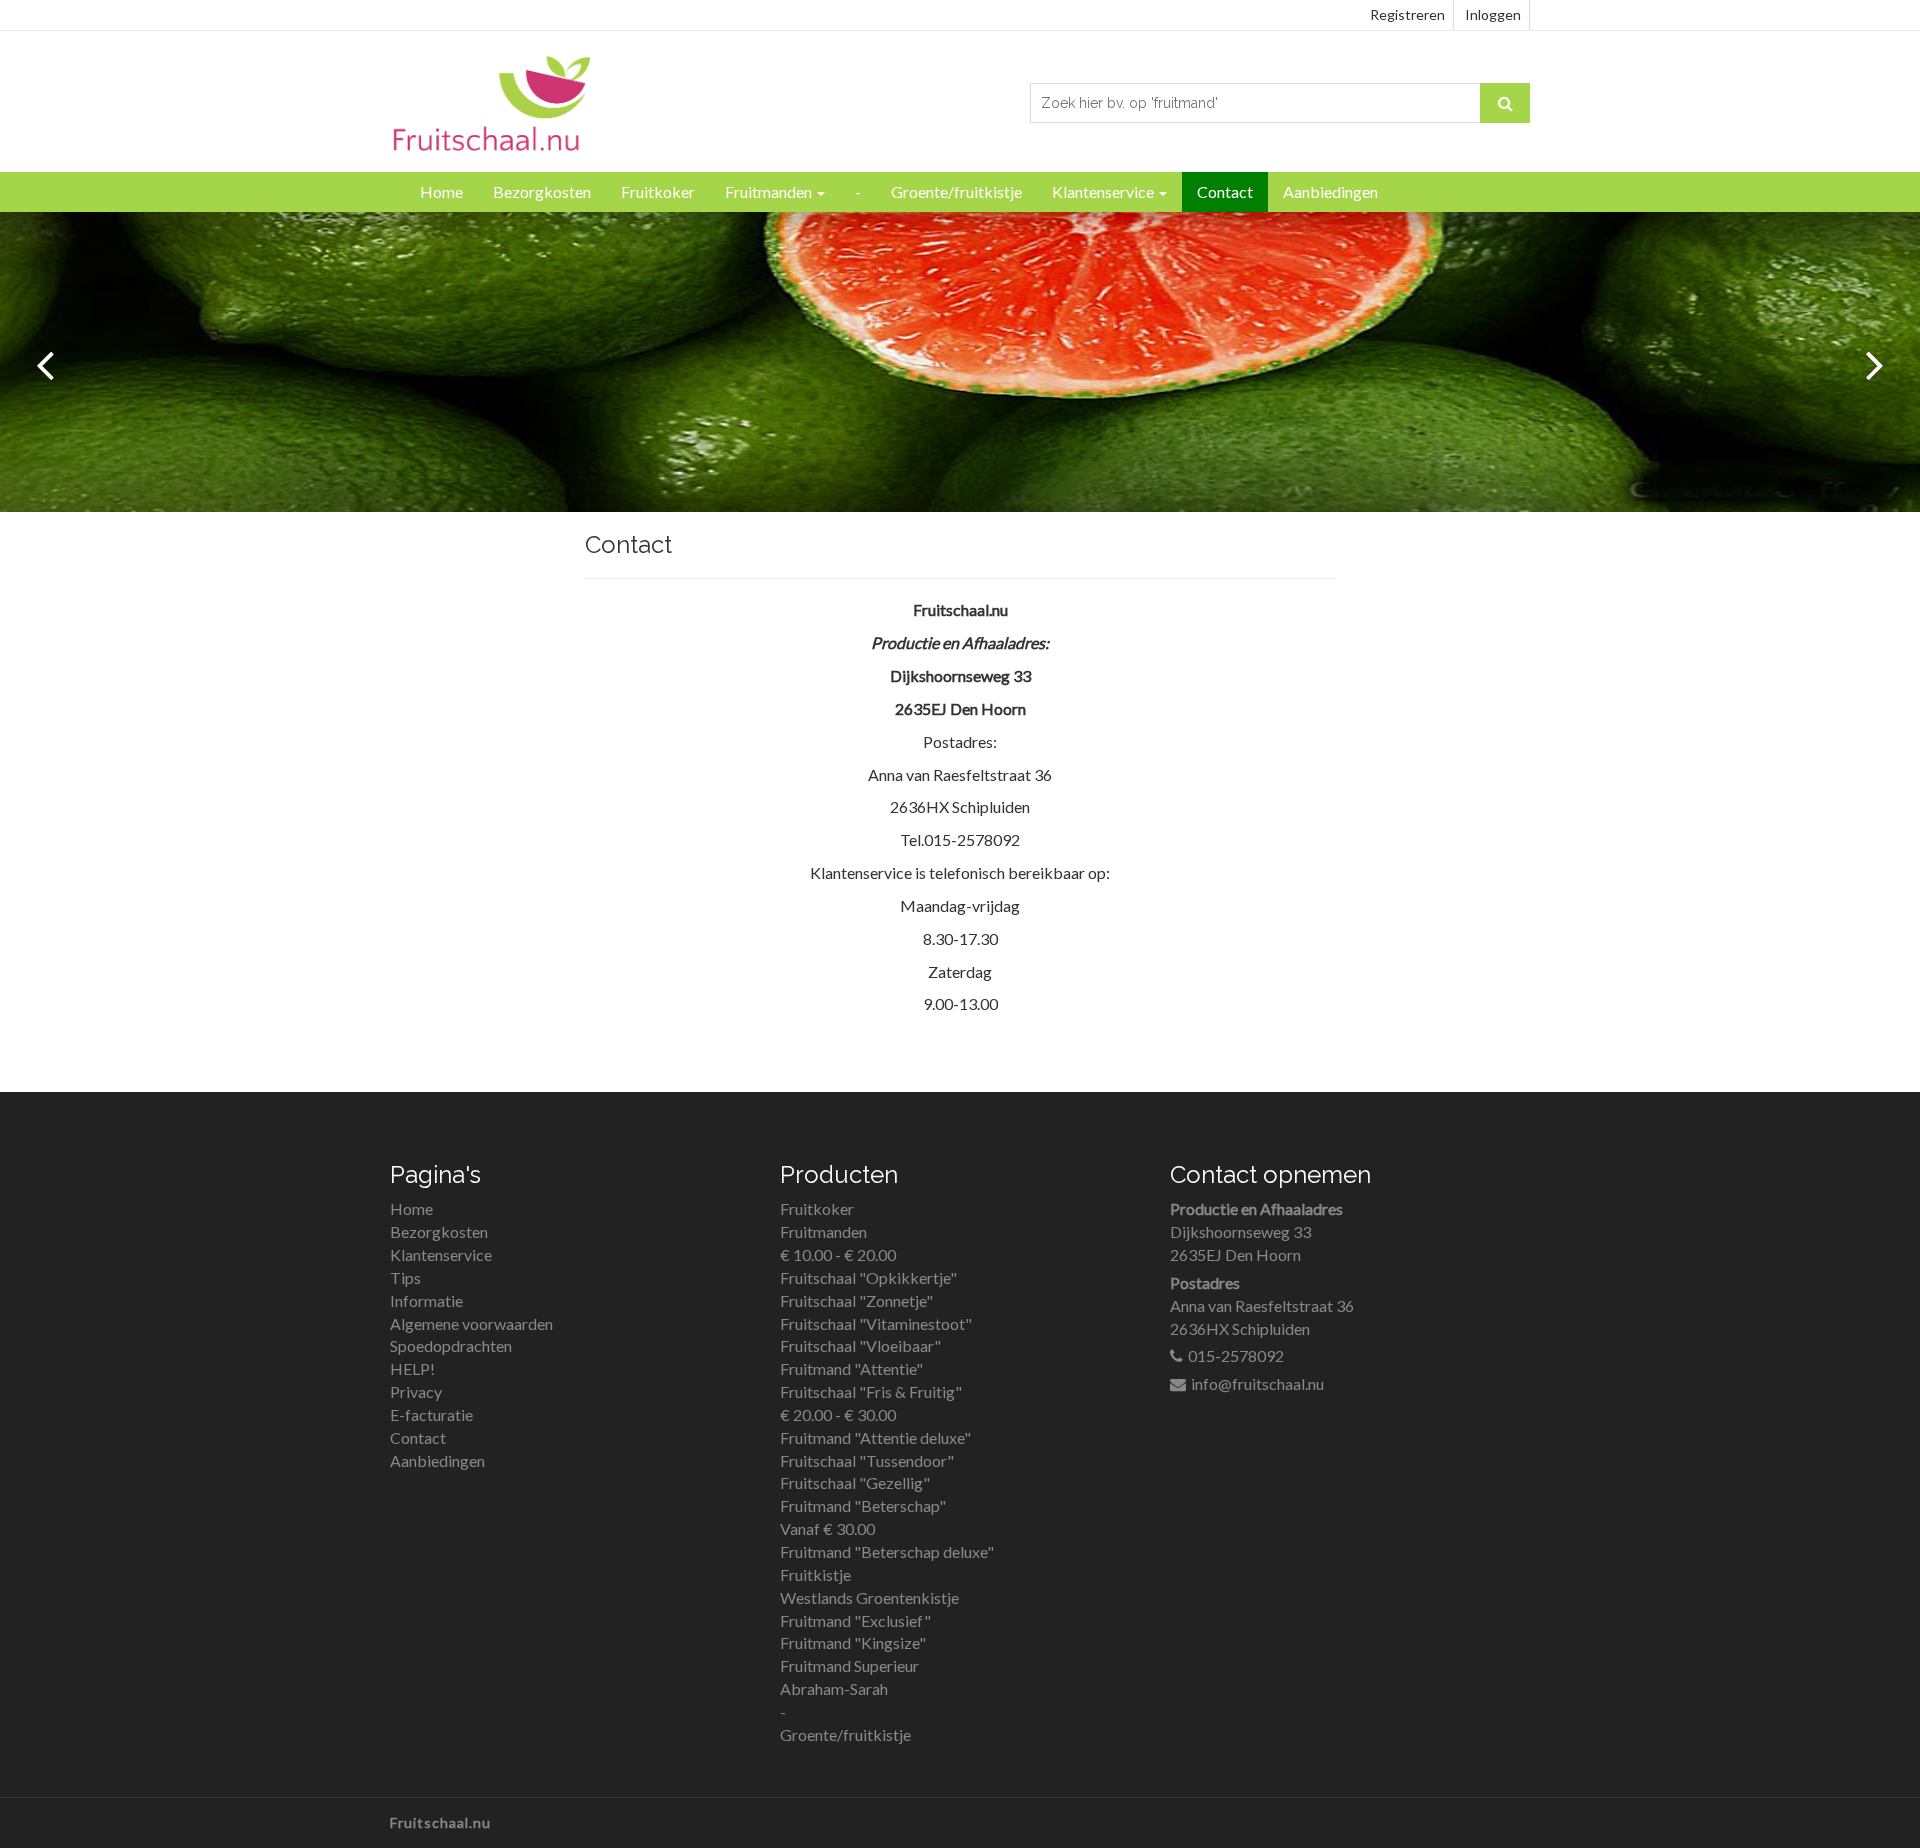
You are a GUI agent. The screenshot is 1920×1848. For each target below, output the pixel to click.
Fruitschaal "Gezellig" (855, 1482)
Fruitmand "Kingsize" (853, 1642)
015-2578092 (1236, 1355)
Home (441, 191)
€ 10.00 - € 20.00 (838, 1254)
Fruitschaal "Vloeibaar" (860, 1345)
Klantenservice (1104, 191)
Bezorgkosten (542, 191)
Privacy (416, 1391)
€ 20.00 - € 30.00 (838, 1414)
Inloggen (1493, 14)
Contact (1225, 191)
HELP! (412, 1368)
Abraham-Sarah (834, 1688)
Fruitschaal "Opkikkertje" (868, 1277)
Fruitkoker (658, 191)
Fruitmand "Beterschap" (863, 1505)
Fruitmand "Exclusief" (855, 1620)
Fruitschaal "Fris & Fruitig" (871, 1391)
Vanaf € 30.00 (827, 1528)
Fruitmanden (770, 191)
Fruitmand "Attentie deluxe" (875, 1437)
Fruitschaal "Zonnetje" (856, 1300)
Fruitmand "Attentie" (851, 1368)
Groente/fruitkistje (956, 191)
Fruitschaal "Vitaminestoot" (876, 1323)
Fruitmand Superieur (849, 1665)
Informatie (426, 1300)
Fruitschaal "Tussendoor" (867, 1460)
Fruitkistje (815, 1574)
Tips (405, 1277)
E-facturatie (431, 1414)
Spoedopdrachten (451, 1345)
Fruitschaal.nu (440, 1822)
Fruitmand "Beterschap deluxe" (887, 1551)
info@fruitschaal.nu (1257, 1383)
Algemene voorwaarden (471, 1323)
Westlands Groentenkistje (869, 1597)
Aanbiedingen (1330, 191)
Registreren (1407, 14)
